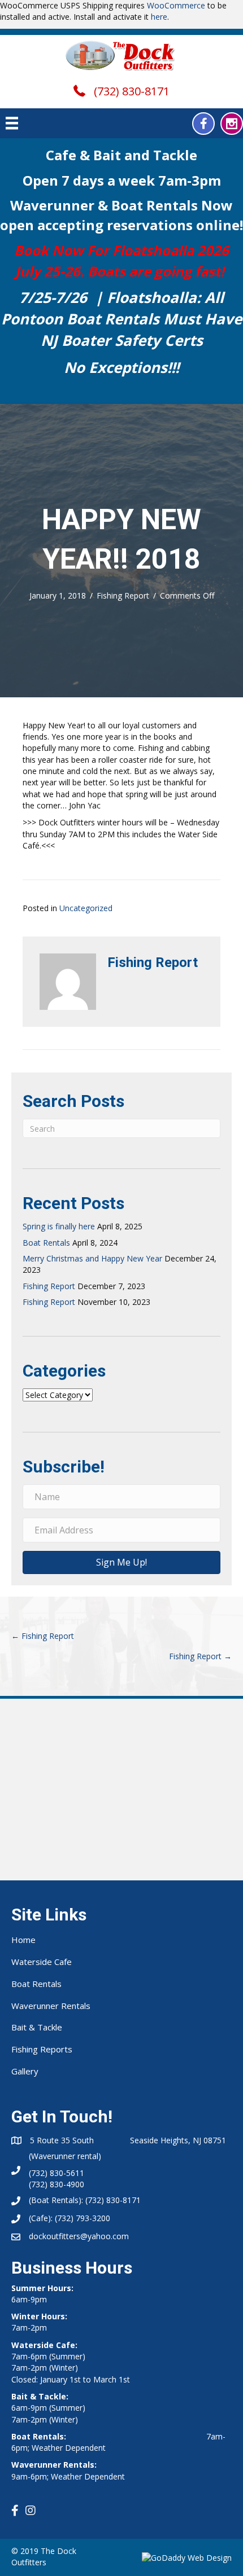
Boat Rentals (46, 1243)
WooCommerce (176, 5)
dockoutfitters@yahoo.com (79, 2236)
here (159, 17)
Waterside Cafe (42, 1962)
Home (23, 1940)
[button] (203, 124)
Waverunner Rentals (51, 2006)
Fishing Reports (42, 2049)
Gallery (25, 2071)
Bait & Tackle (37, 2027)
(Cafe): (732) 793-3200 (70, 2218)
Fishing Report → (200, 1656)
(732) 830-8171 (132, 91)
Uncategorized (86, 908)
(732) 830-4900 (57, 2184)
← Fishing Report (43, 1636)
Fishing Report (123, 595)
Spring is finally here (59, 1226)
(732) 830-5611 (57, 2173)
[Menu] (12, 123)
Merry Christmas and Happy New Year (92, 1258)
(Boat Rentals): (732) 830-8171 (85, 2200)
